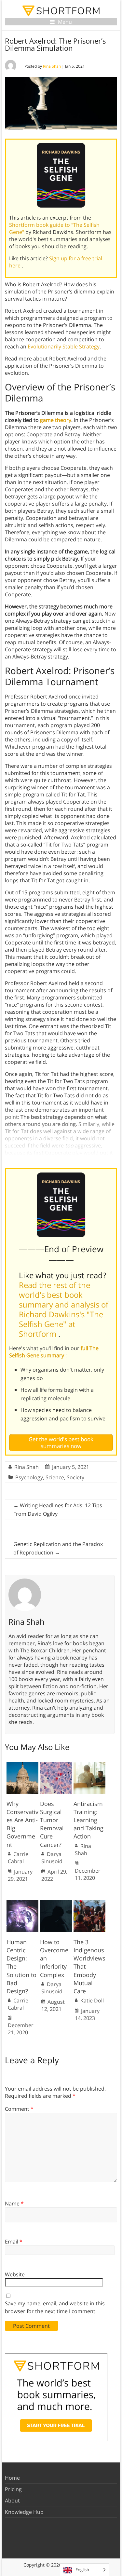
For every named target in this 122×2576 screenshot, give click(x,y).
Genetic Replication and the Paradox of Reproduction (58, 1548)
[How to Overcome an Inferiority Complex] (56, 1904)
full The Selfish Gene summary (54, 1352)
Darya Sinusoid (52, 1858)
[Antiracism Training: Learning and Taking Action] (89, 1765)
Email (14, 2242)
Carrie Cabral (18, 1858)
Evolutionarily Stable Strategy (64, 346)
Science (55, 1477)
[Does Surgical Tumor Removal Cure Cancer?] (56, 1765)
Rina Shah (52, 66)
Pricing (13, 2489)
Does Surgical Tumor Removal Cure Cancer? (52, 1824)
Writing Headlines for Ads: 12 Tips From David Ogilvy (58, 1510)
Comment (19, 2109)
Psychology (29, 1477)
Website (15, 2274)
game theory (56, 420)
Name (14, 2203)
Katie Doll (92, 2000)
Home (12, 2478)
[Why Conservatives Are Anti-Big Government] (22, 1765)
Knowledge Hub (24, 2512)
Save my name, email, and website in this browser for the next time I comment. (55, 2307)
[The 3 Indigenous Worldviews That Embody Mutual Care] (89, 1904)
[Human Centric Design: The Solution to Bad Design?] (22, 1904)
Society (75, 1477)
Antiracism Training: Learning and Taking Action (88, 1820)
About (12, 2501)
